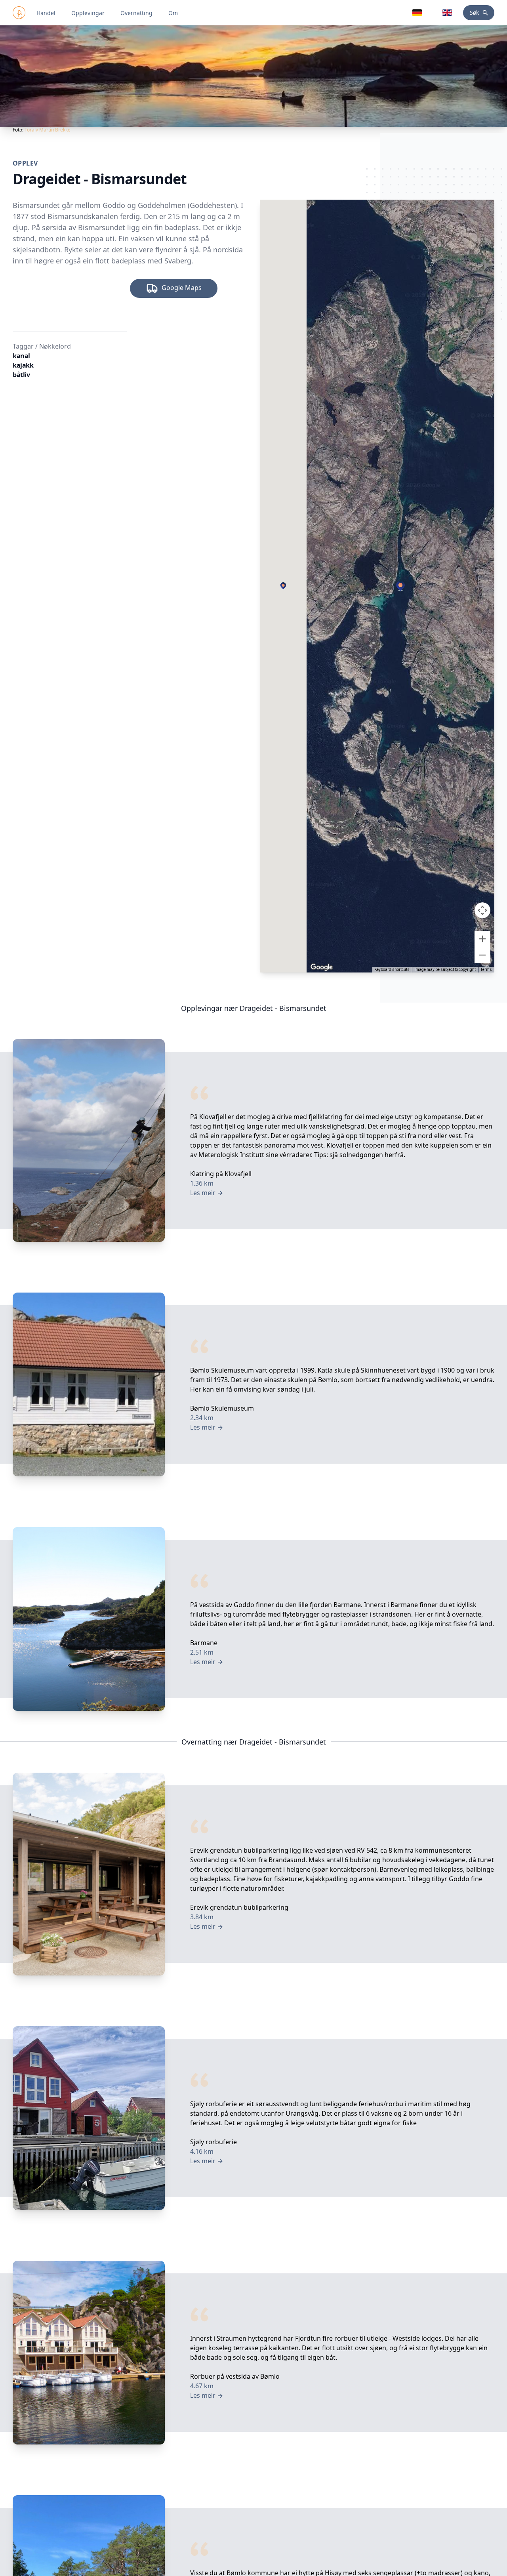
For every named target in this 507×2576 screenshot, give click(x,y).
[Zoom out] (482, 955)
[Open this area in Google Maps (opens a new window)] (322, 967)
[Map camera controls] (482, 910)
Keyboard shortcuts (392, 970)
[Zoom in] (482, 939)
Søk (474, 12)
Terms (486, 970)
